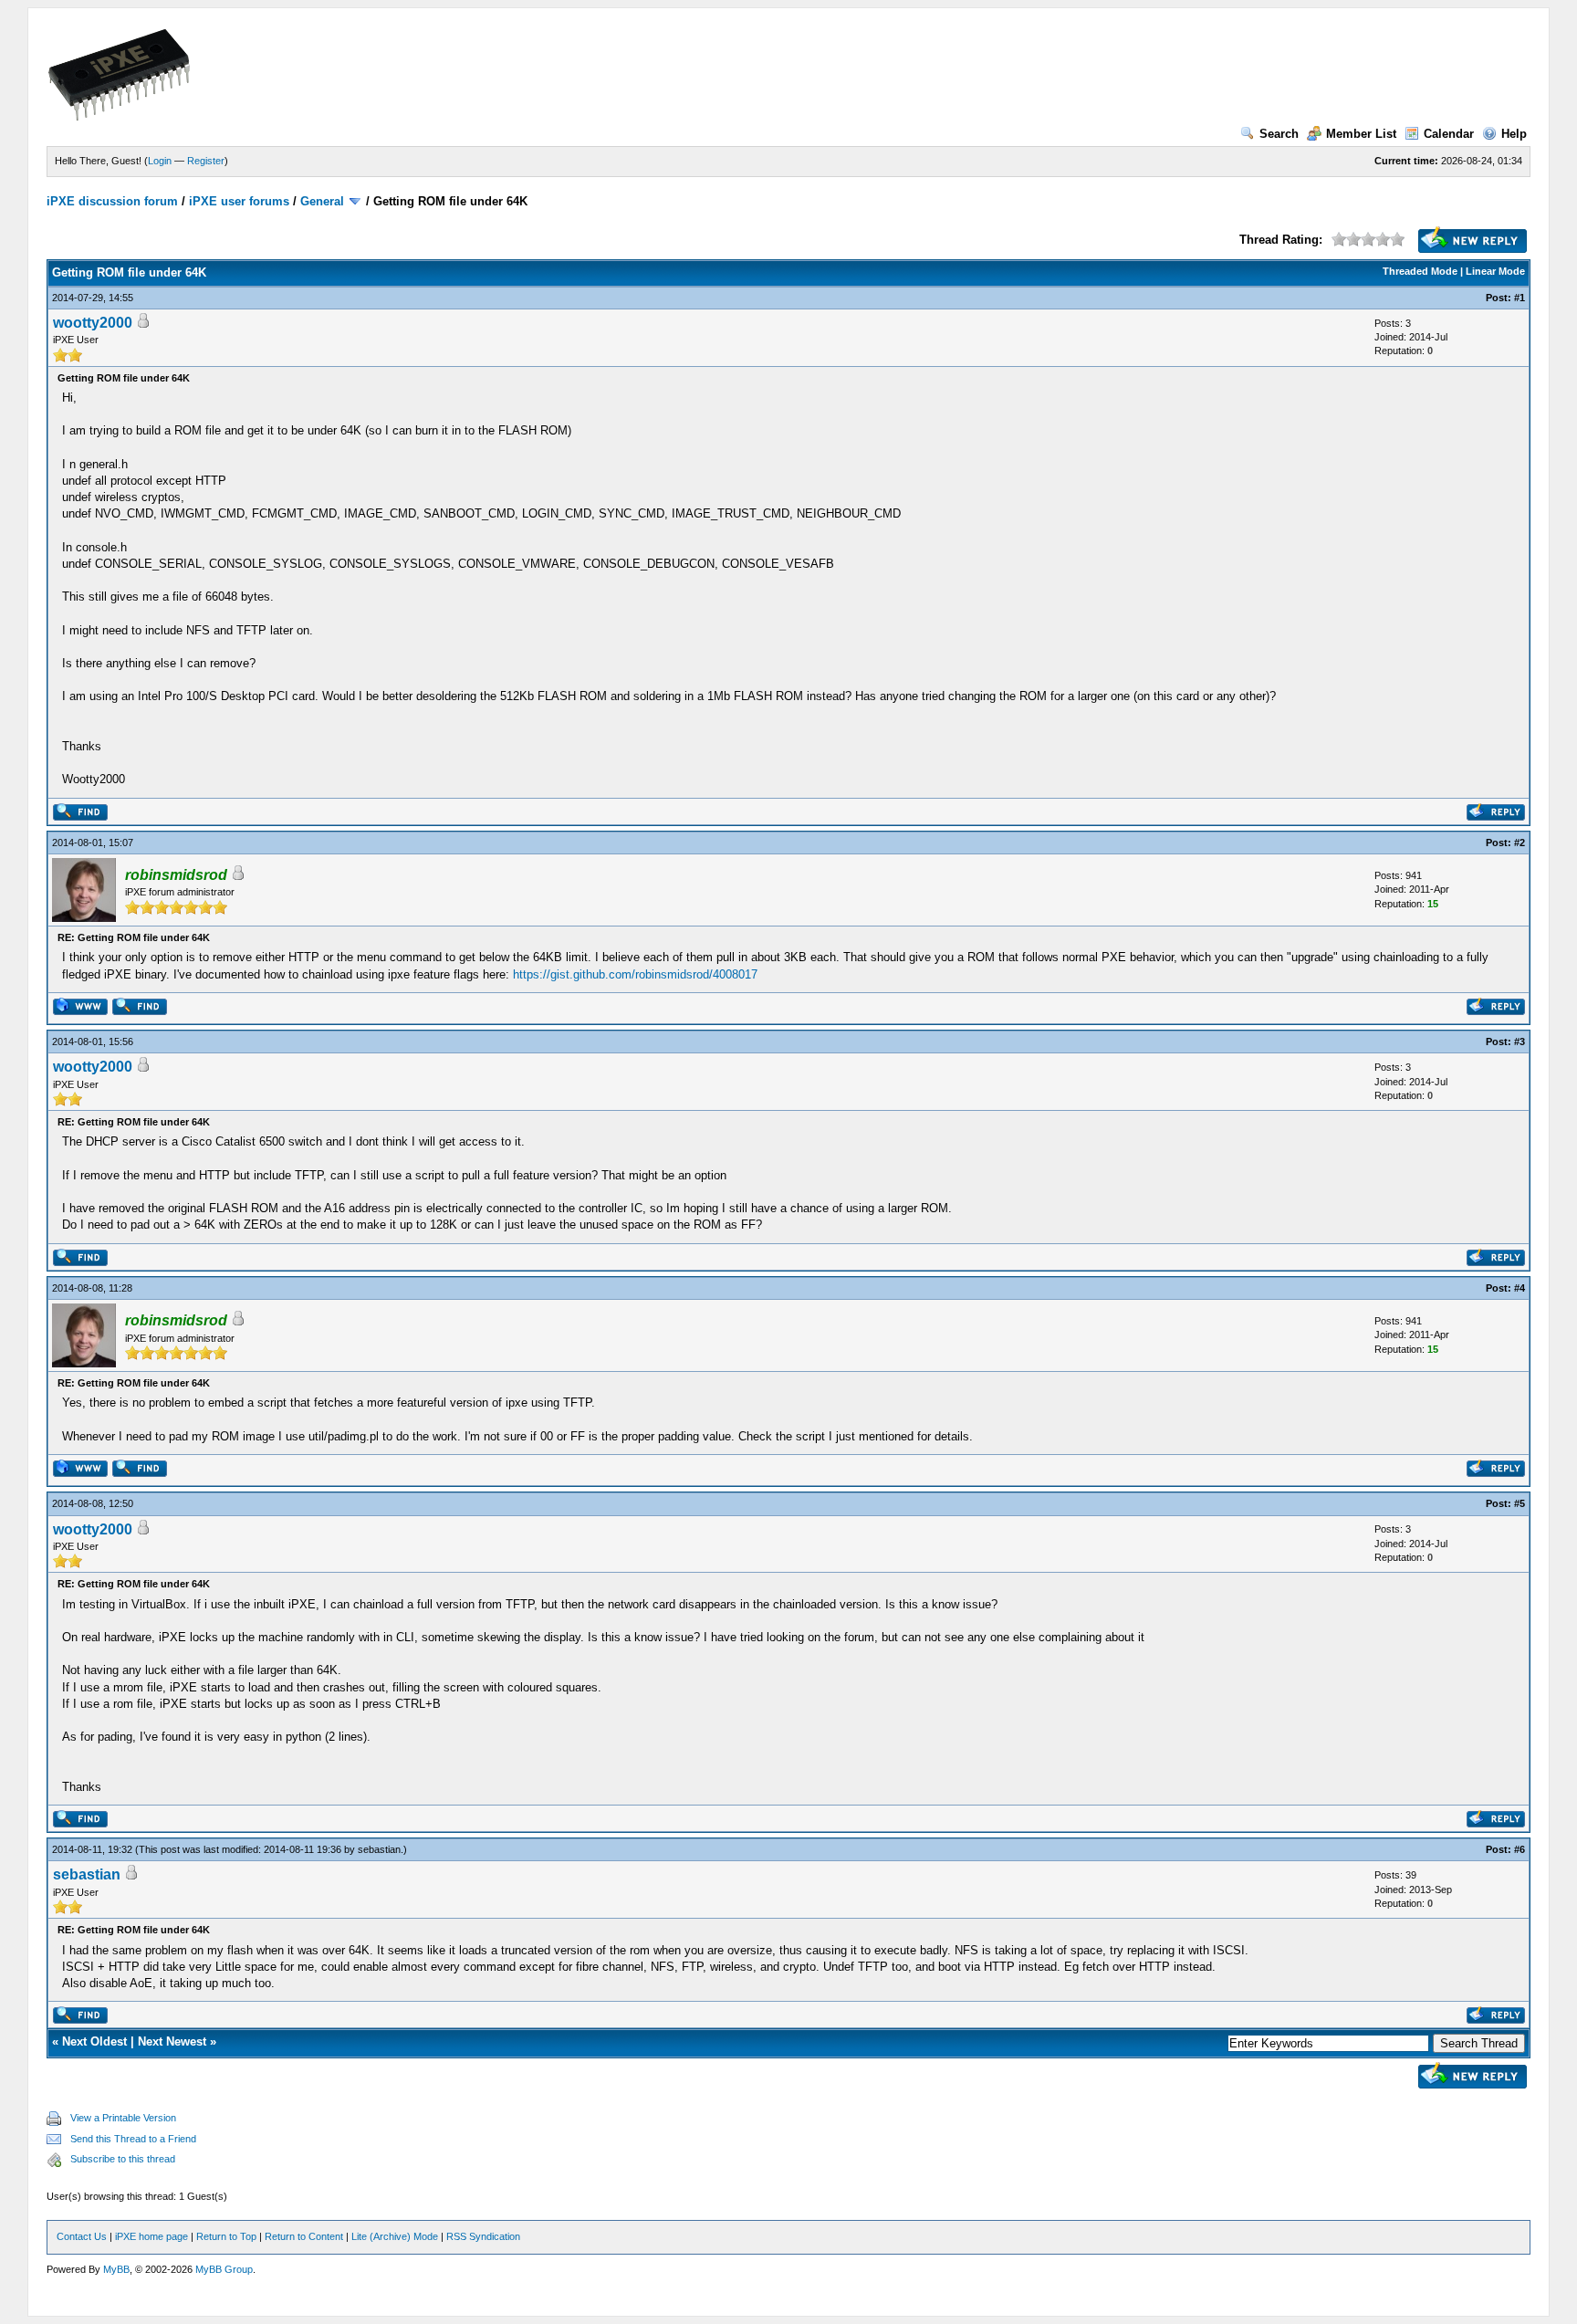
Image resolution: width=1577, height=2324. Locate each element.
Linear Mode (1495, 271)
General (322, 201)
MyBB (116, 2269)
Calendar (1449, 134)
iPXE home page (151, 2236)
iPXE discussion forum (112, 201)
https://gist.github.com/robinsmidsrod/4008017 (635, 974)
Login (160, 161)
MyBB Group (224, 2269)
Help (1514, 134)
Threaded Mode (1420, 271)
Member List (1361, 134)
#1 (1520, 298)
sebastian (379, 1849)
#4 (1520, 1288)
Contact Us (82, 2236)
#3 (1520, 1042)
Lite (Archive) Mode (395, 2236)
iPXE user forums (239, 201)
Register (206, 161)
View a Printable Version (123, 2118)
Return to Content (304, 2236)
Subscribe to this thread (123, 2159)
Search (1279, 134)
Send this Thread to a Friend (133, 2139)
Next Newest (172, 2041)
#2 (1520, 843)
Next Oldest (94, 2041)
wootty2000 (93, 323)
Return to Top (226, 2236)
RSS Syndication (483, 2236)
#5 (1520, 1503)
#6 (1520, 1849)
